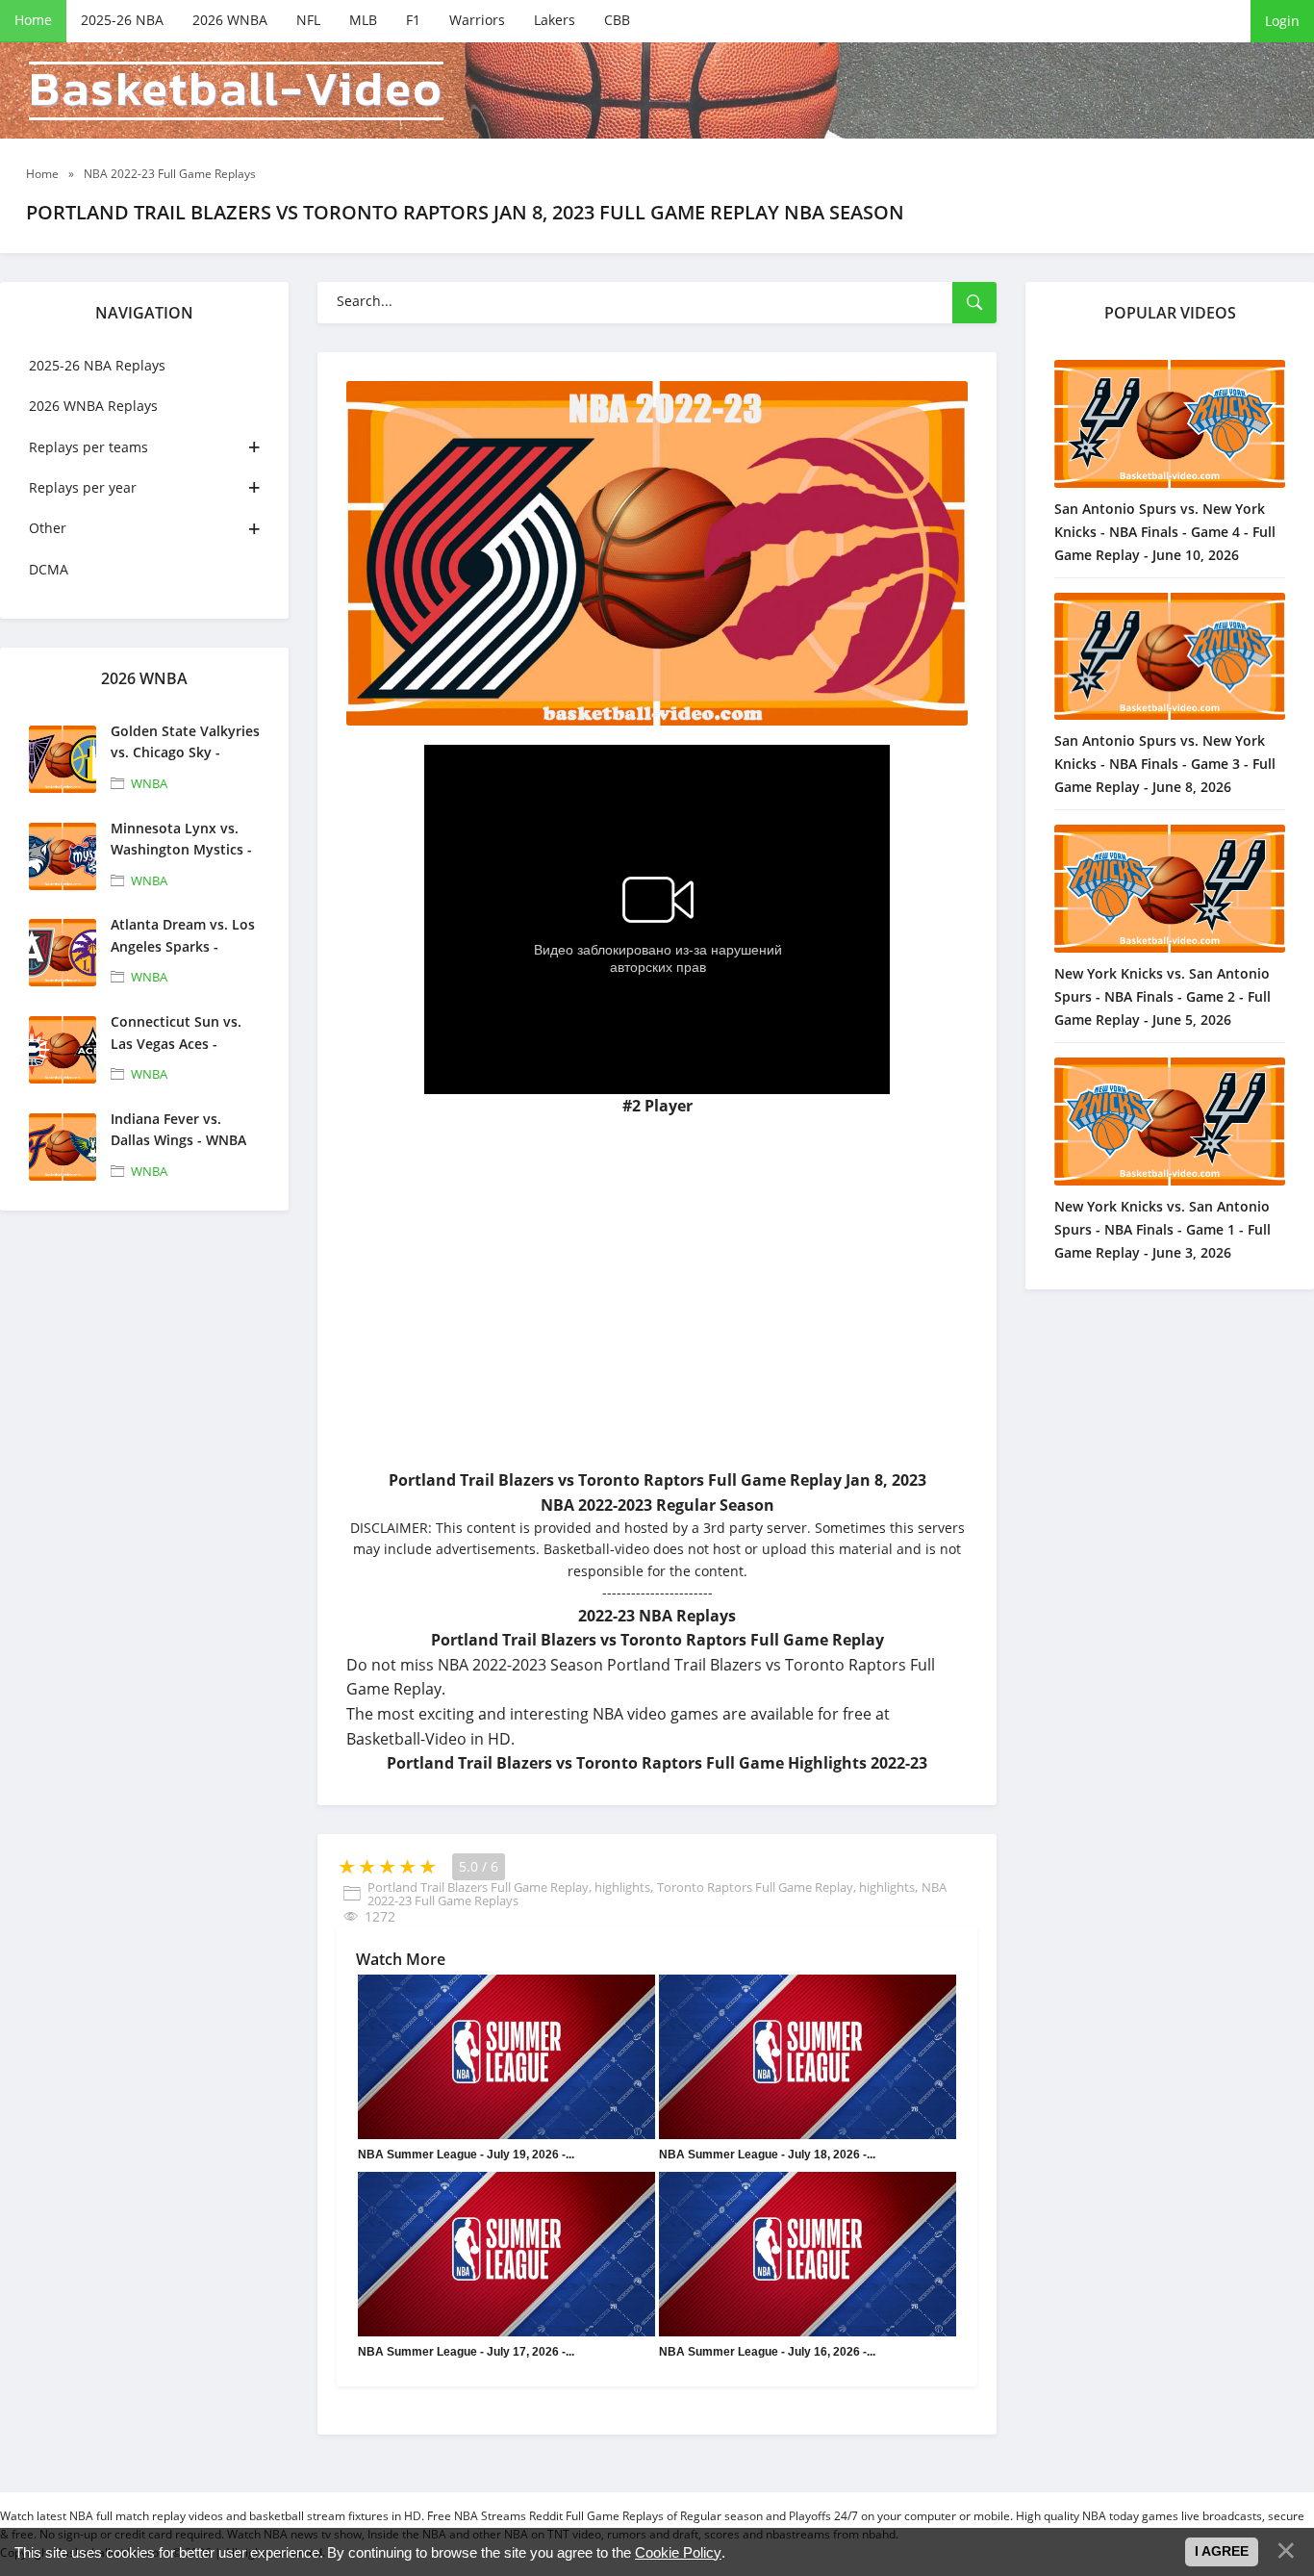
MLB (363, 20)
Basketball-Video (236, 91)
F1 (413, 20)
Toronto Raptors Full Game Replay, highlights (786, 1887)
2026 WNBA (230, 20)
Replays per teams (88, 447)
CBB (617, 20)
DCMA (49, 569)
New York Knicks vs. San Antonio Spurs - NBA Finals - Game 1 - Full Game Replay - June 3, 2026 (1162, 1229)
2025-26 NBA (122, 20)
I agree (1222, 2551)
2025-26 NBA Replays (97, 365)
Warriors (477, 20)
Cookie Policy (678, 2552)
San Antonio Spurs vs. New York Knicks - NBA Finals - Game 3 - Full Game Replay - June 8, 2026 (1165, 764)
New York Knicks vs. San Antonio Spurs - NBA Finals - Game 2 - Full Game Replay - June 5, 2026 (1162, 996)
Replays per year (83, 487)
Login (1282, 21)
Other (48, 528)
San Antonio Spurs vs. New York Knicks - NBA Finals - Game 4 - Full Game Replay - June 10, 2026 (1165, 532)
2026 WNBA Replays (93, 406)
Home (33, 20)
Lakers (555, 20)
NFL (308, 20)
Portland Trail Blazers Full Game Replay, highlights (509, 1887)
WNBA (149, 783)
